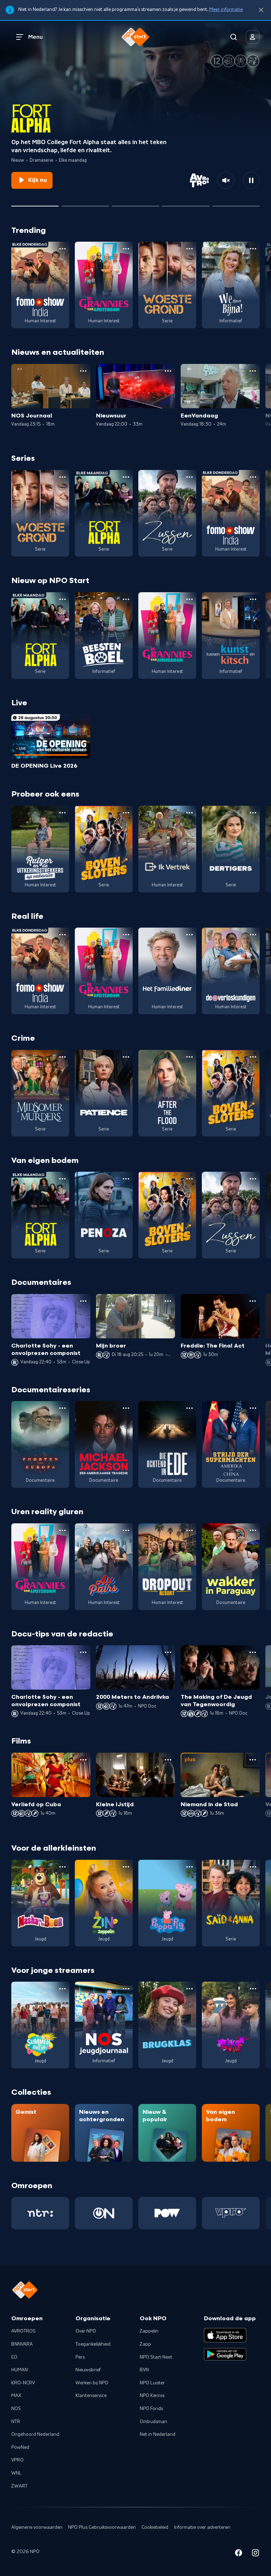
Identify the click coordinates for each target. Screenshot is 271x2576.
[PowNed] (167, 2213)
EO (14, 2357)
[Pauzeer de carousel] (251, 180)
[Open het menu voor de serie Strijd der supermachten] (253, 1408)
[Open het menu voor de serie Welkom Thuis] (253, 1989)
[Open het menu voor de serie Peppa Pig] (189, 1867)
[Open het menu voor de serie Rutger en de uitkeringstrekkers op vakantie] (62, 813)
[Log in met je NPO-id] (253, 37)
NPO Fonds (151, 2409)
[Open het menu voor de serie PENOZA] (126, 1179)
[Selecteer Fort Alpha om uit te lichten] (35, 203)
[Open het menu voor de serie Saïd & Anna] (253, 1867)
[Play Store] (225, 2354)
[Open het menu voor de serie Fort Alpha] (126, 477)
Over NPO (86, 2331)
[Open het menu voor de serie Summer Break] (62, 1989)
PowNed (20, 2447)
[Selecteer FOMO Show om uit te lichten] (135, 203)
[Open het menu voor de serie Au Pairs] (126, 1530)
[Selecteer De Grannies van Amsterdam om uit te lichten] (85, 203)
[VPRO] (231, 2213)
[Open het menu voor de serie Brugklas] (189, 1989)
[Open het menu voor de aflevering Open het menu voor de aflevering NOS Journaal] (83, 371)
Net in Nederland (158, 2434)
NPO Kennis (152, 2396)
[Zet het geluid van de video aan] (226, 180)
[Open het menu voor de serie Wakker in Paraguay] (253, 1530)
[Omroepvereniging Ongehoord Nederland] (104, 2213)
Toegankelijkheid (93, 2344)
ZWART (19, 2486)
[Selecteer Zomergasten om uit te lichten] (186, 203)
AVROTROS (23, 2331)
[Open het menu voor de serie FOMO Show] (62, 249)
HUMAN (20, 2370)
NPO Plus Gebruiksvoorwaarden (102, 2527)
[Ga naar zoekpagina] (234, 37)
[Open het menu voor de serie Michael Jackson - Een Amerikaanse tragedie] (126, 1408)
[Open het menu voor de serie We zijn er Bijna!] (253, 249)
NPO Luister (152, 2383)
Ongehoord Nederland (35, 2434)
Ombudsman (153, 2422)
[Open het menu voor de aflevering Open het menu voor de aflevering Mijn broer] (168, 1301)
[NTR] (40, 2213)
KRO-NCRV (23, 2383)
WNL (16, 2473)
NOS (16, 2409)
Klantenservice (91, 2396)
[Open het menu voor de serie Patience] (126, 1057)
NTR (16, 2422)
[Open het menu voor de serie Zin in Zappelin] (126, 1867)
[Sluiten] (261, 10)
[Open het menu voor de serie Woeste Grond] (189, 249)
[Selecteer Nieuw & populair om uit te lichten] (236, 203)
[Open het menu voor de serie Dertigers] (253, 813)
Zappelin (149, 2331)
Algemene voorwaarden (37, 2527)
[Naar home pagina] (135, 37)
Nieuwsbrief (88, 2370)
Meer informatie (226, 10)
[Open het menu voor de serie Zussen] (189, 477)
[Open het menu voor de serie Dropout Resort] (189, 1530)
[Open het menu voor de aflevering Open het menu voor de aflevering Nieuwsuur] (168, 371)
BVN (144, 2370)
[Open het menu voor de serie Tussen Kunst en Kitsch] (253, 599)
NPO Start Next (156, 2357)
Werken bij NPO (92, 2383)
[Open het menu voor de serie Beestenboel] (126, 599)
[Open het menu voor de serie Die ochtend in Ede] (189, 1408)
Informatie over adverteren (202, 2527)
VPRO (17, 2460)
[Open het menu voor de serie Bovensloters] (126, 813)
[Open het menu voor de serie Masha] (62, 1867)
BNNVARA (22, 2344)
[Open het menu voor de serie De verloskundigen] (253, 935)
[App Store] (225, 2335)
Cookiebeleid (155, 2527)
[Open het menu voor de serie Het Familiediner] (189, 935)
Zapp (145, 2344)
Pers (80, 2357)
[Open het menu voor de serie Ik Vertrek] (189, 813)
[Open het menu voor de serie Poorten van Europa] (62, 1408)
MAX (16, 2396)
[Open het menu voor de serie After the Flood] (189, 1057)
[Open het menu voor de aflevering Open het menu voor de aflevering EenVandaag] (253, 371)
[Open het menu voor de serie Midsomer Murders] (62, 1057)
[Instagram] (255, 2554)
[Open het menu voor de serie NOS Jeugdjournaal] (126, 1989)
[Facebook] (239, 2554)
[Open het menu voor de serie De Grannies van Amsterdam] (126, 249)
